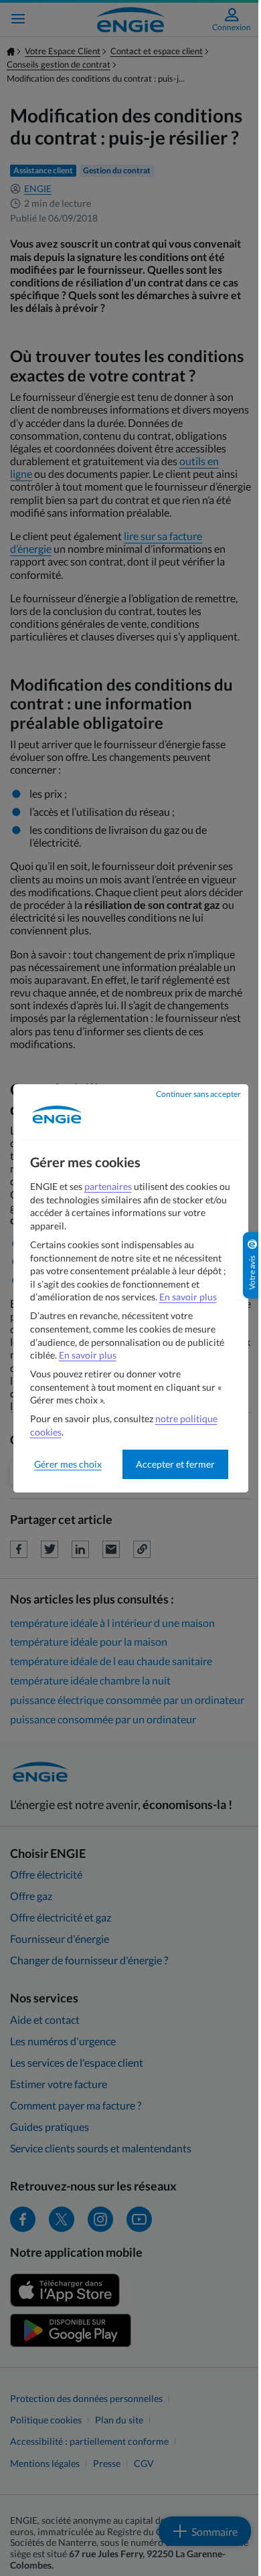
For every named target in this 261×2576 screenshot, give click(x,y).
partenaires (108, 1186)
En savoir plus (188, 1297)
